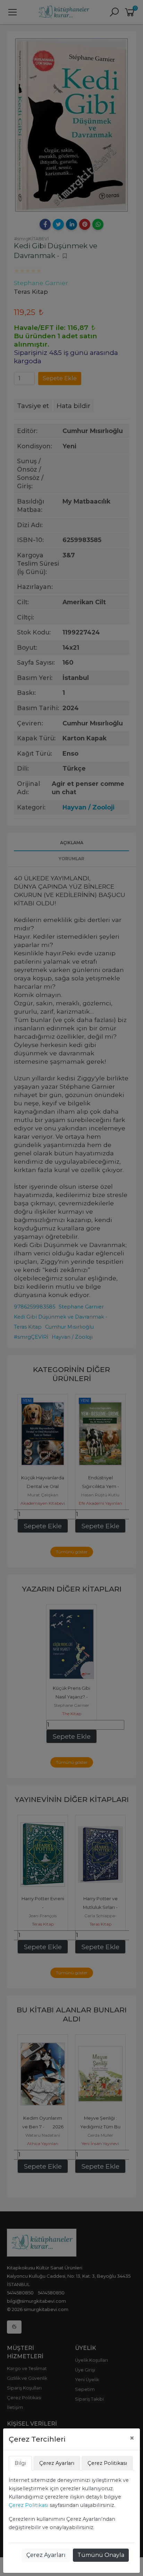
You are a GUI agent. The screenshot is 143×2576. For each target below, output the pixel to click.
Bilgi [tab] (20, 2463)
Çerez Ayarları (46, 2555)
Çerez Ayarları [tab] (57, 2463)
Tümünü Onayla (101, 2555)
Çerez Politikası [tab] (107, 2463)
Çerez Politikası (28, 2505)
